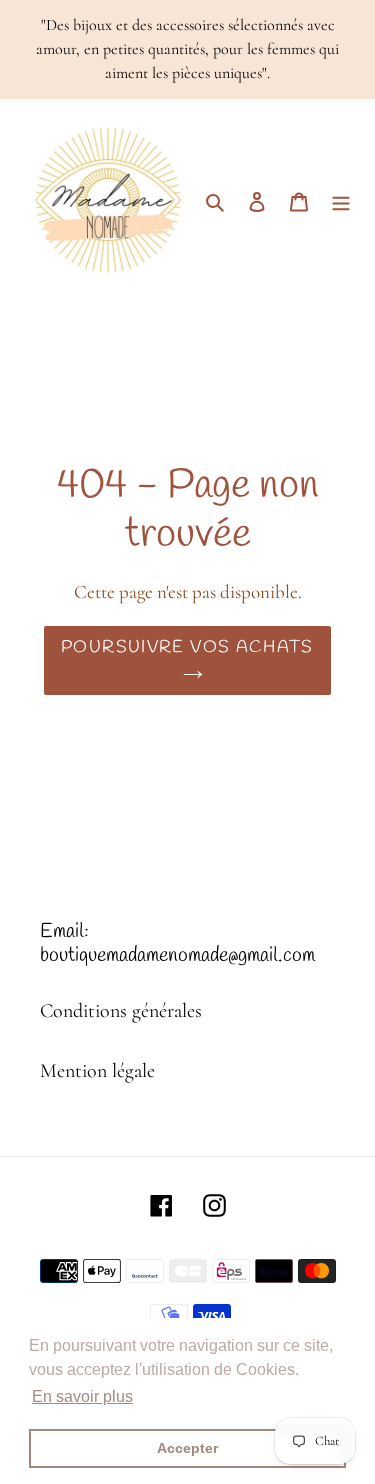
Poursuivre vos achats (187, 647)
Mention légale (97, 1071)
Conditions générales (121, 1011)
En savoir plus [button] (82, 1396)
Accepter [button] (187, 1448)
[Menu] (341, 200)
